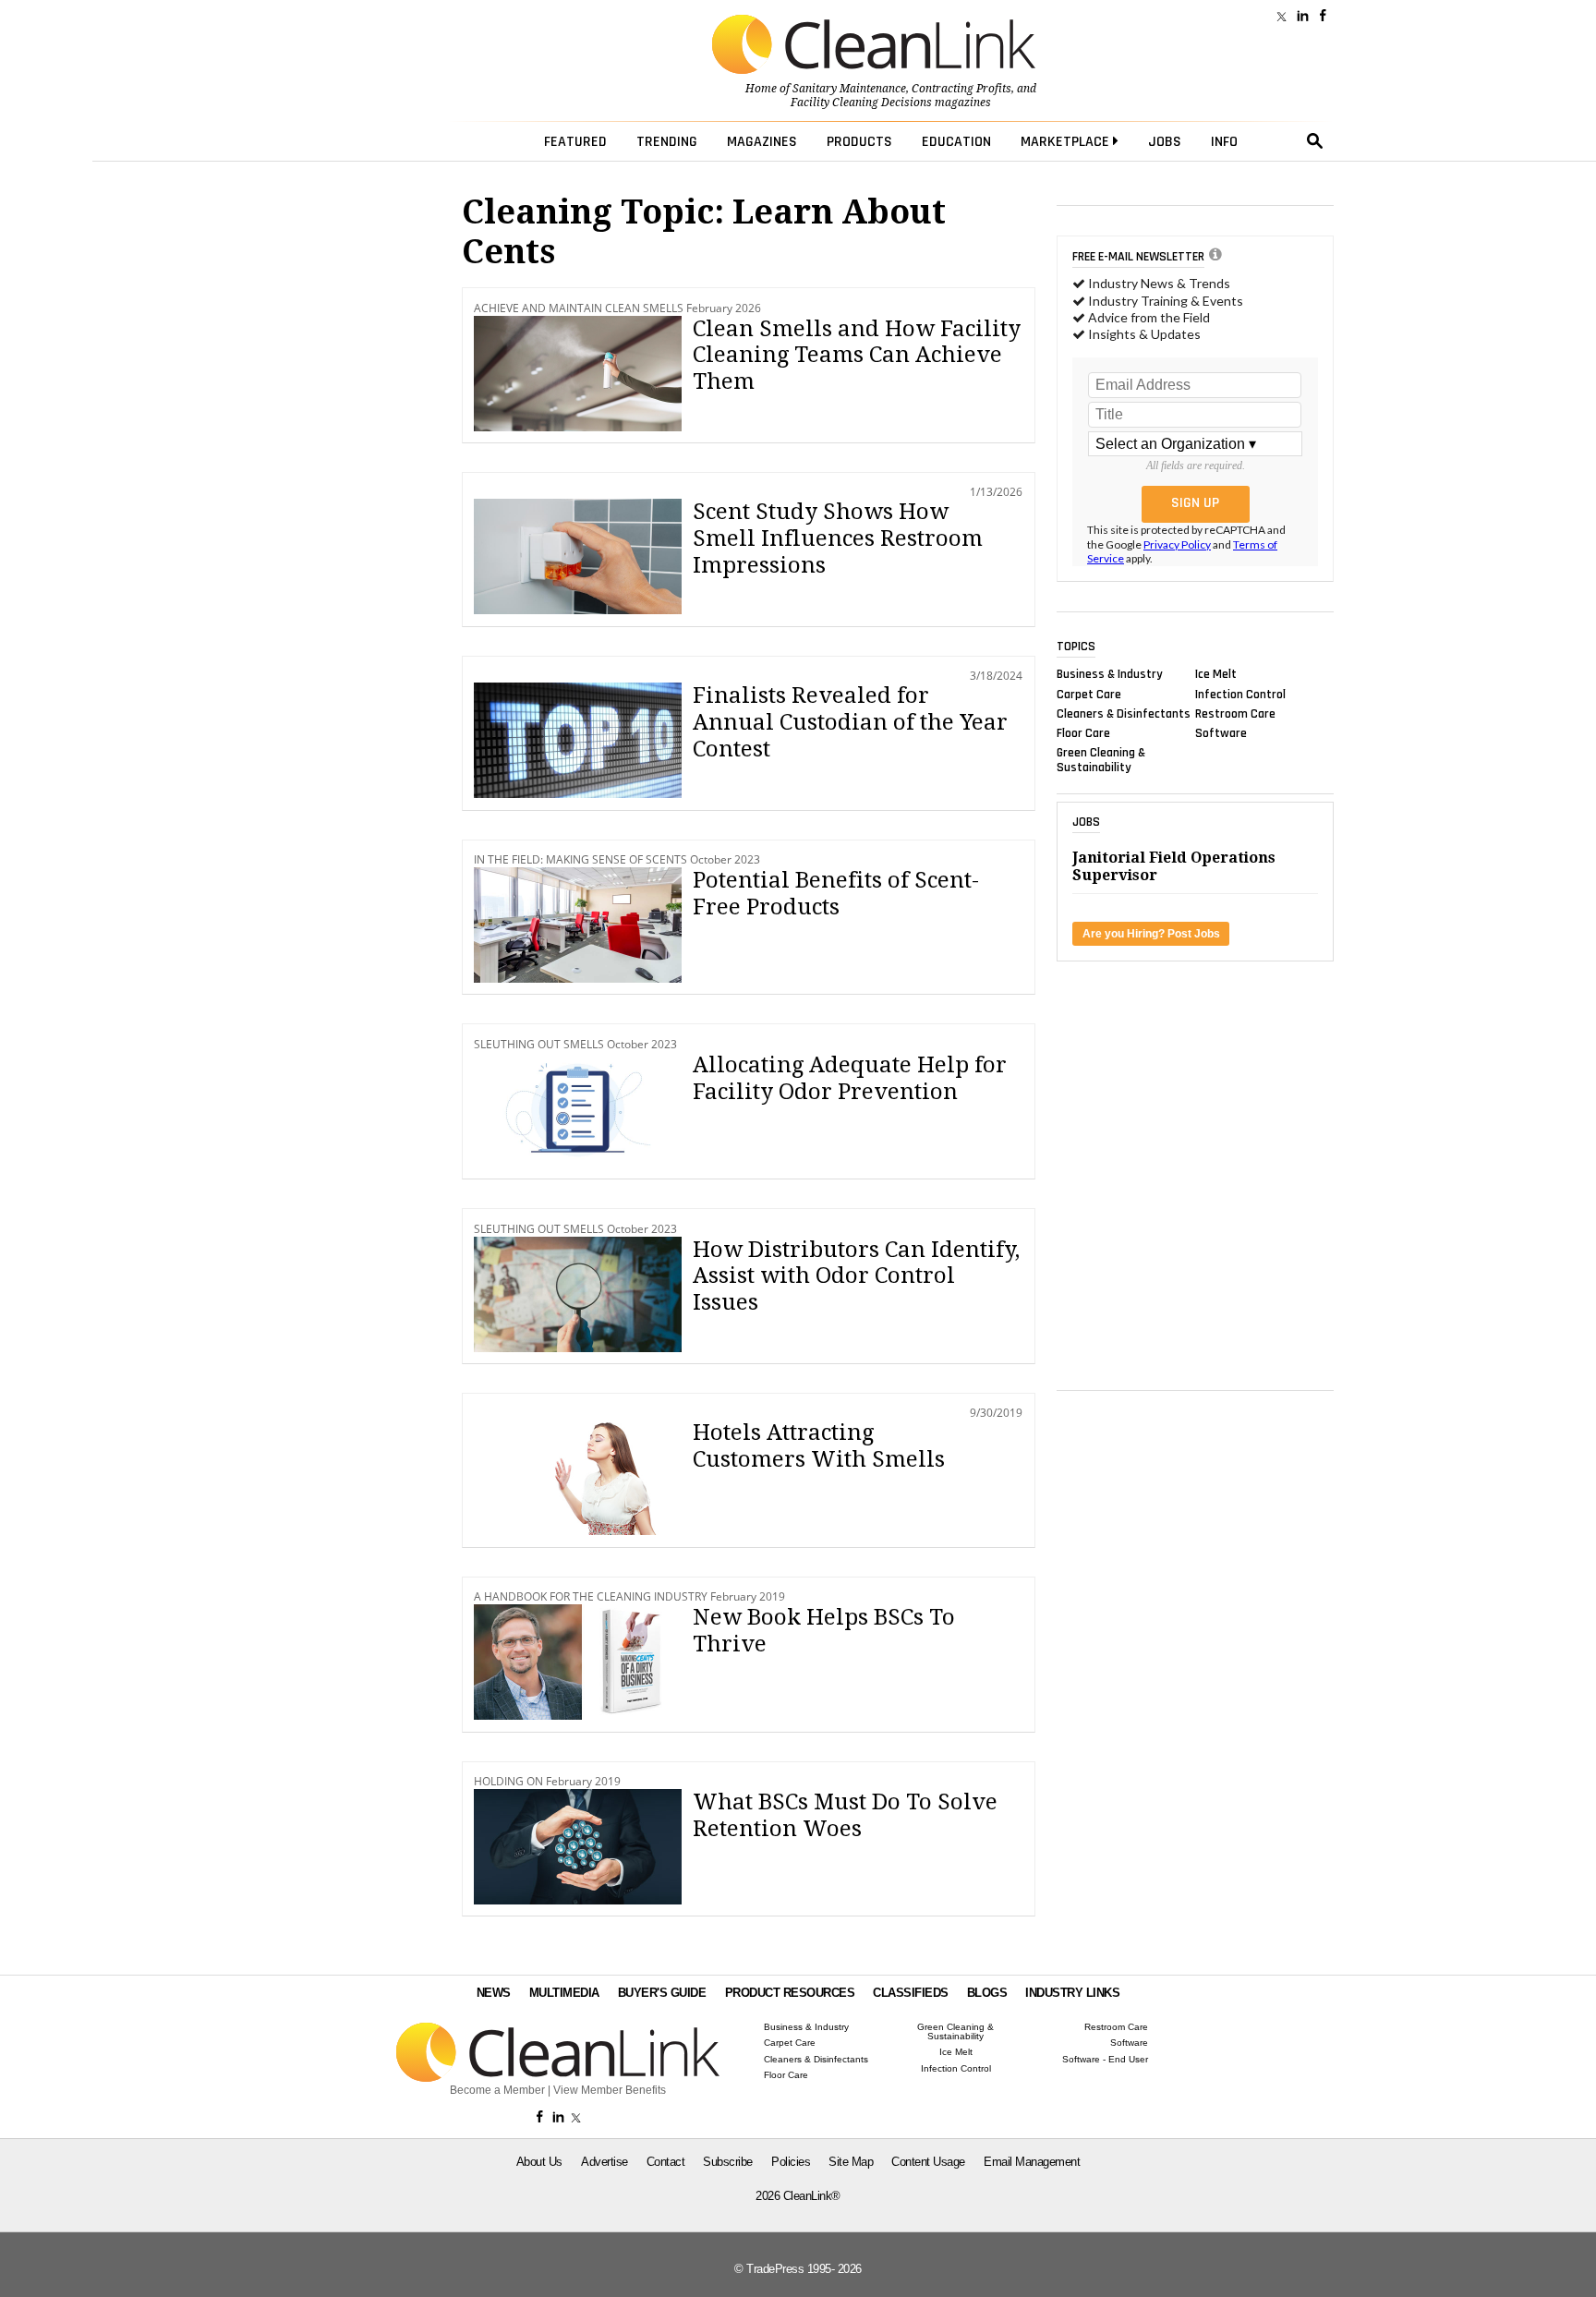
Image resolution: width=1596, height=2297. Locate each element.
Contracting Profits (961, 89)
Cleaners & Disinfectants (1124, 713)
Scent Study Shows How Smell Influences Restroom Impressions (838, 538)
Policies (791, 2162)
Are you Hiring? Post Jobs (1151, 934)
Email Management (1032, 2162)
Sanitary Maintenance (849, 89)
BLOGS (987, 1993)
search (1315, 141)
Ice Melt (1216, 674)
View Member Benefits (610, 2090)
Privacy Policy (1177, 544)
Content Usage (928, 2162)
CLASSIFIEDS (911, 1993)
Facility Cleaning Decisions (861, 103)
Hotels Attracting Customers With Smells (819, 1446)
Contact (666, 2162)
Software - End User (1105, 2060)
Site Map (851, 2162)
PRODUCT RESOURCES (790, 1993)
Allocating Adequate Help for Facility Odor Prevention (850, 1078)
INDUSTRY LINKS (1072, 1993)
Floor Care (1083, 733)
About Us (539, 2162)
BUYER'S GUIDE (662, 1993)
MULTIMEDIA (564, 1993)
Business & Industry (1110, 674)
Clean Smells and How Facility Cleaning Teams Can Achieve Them (857, 356)
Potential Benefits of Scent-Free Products (836, 894)
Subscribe (728, 2162)
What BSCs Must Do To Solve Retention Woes (845, 1815)
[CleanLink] (874, 46)
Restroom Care (1235, 713)
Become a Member (497, 2090)
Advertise (605, 2162)
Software (1221, 733)
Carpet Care (1089, 694)
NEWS (494, 1993)
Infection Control (1240, 694)
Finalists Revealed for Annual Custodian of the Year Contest (850, 722)
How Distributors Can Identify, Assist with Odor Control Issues (856, 1276)
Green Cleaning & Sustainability (1101, 760)
